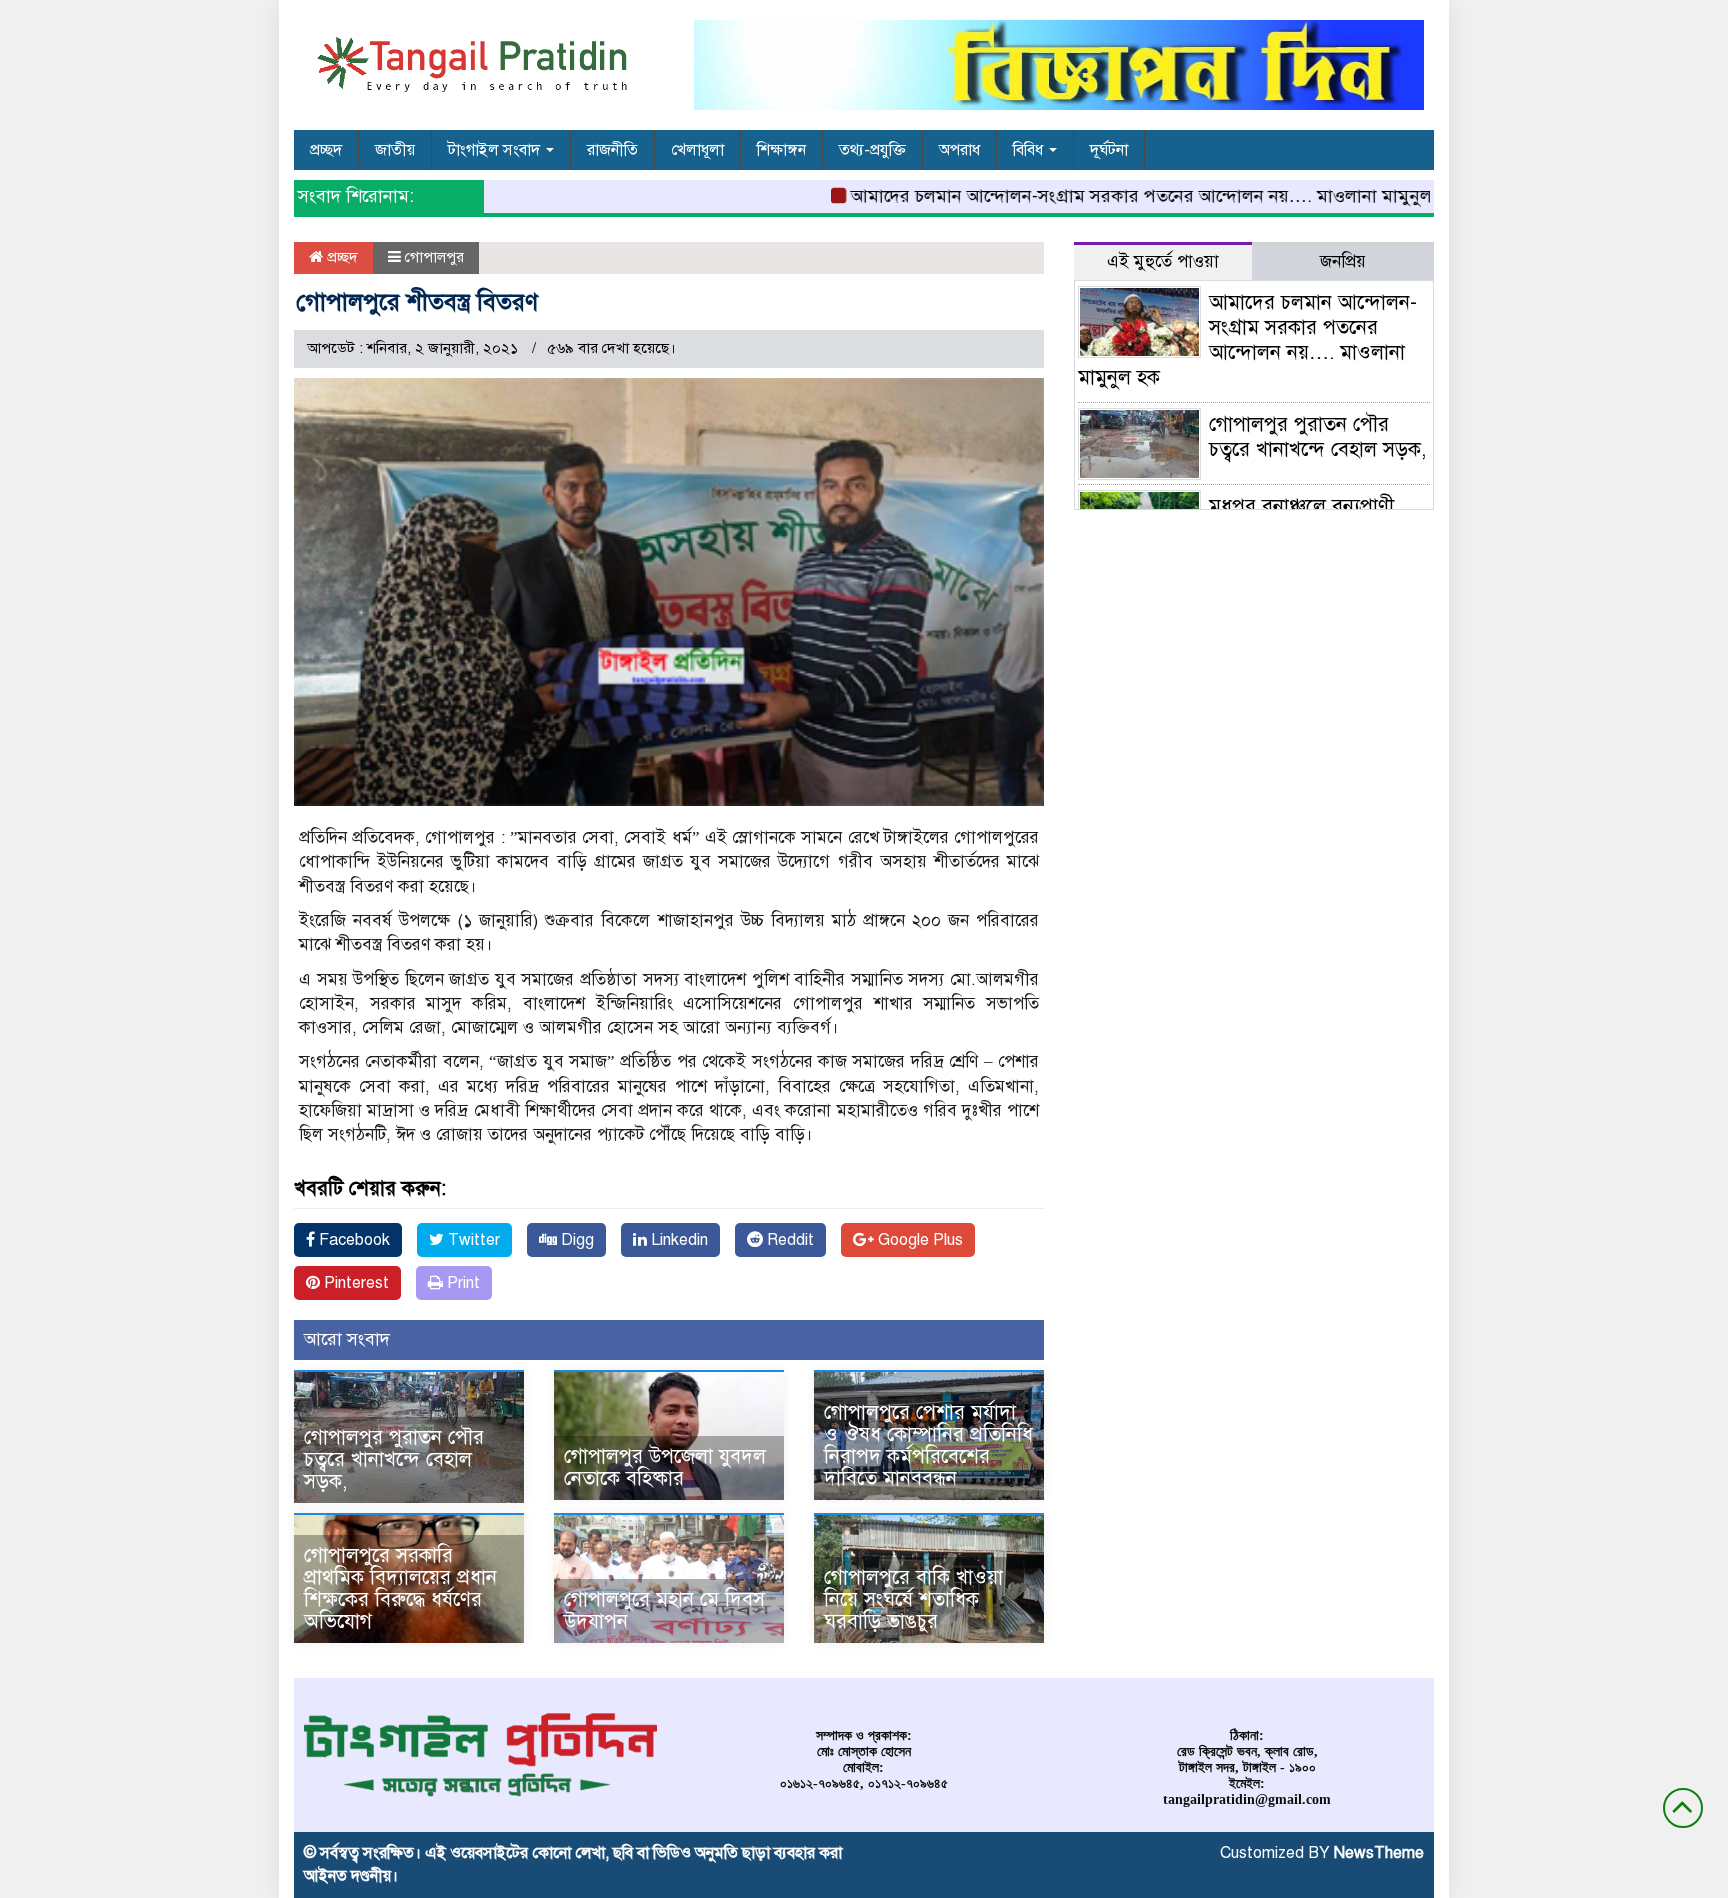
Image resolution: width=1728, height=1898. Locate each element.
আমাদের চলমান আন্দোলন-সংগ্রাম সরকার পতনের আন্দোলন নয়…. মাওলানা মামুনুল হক (1112, 196)
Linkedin (677, 1240)
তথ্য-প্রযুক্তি (872, 150)
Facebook (352, 1240)
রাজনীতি (612, 150)
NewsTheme (1379, 1853)
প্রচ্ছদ (326, 150)
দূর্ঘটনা (1109, 150)
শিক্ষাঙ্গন (781, 150)
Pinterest (354, 1283)
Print (461, 1283)
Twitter (472, 1240)
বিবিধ (1030, 150)
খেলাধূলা (697, 150)
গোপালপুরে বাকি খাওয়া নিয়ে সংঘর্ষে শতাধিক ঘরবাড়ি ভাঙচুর (913, 1599)
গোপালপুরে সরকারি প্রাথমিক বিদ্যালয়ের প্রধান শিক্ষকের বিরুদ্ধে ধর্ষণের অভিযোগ (400, 1588)
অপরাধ (959, 150)
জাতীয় (395, 150)
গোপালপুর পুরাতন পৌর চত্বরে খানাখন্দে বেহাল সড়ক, (394, 1459)
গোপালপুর (434, 257)
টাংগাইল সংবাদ (496, 150)
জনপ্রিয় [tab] (1343, 261)
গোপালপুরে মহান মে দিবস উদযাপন (664, 1610)
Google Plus (918, 1240)
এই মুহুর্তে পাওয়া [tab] (1163, 261)
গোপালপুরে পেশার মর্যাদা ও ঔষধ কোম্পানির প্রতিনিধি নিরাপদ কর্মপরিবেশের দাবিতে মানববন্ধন (928, 1445)
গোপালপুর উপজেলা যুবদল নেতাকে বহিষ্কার (665, 1467)
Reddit (788, 1240)
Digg (575, 1240)
